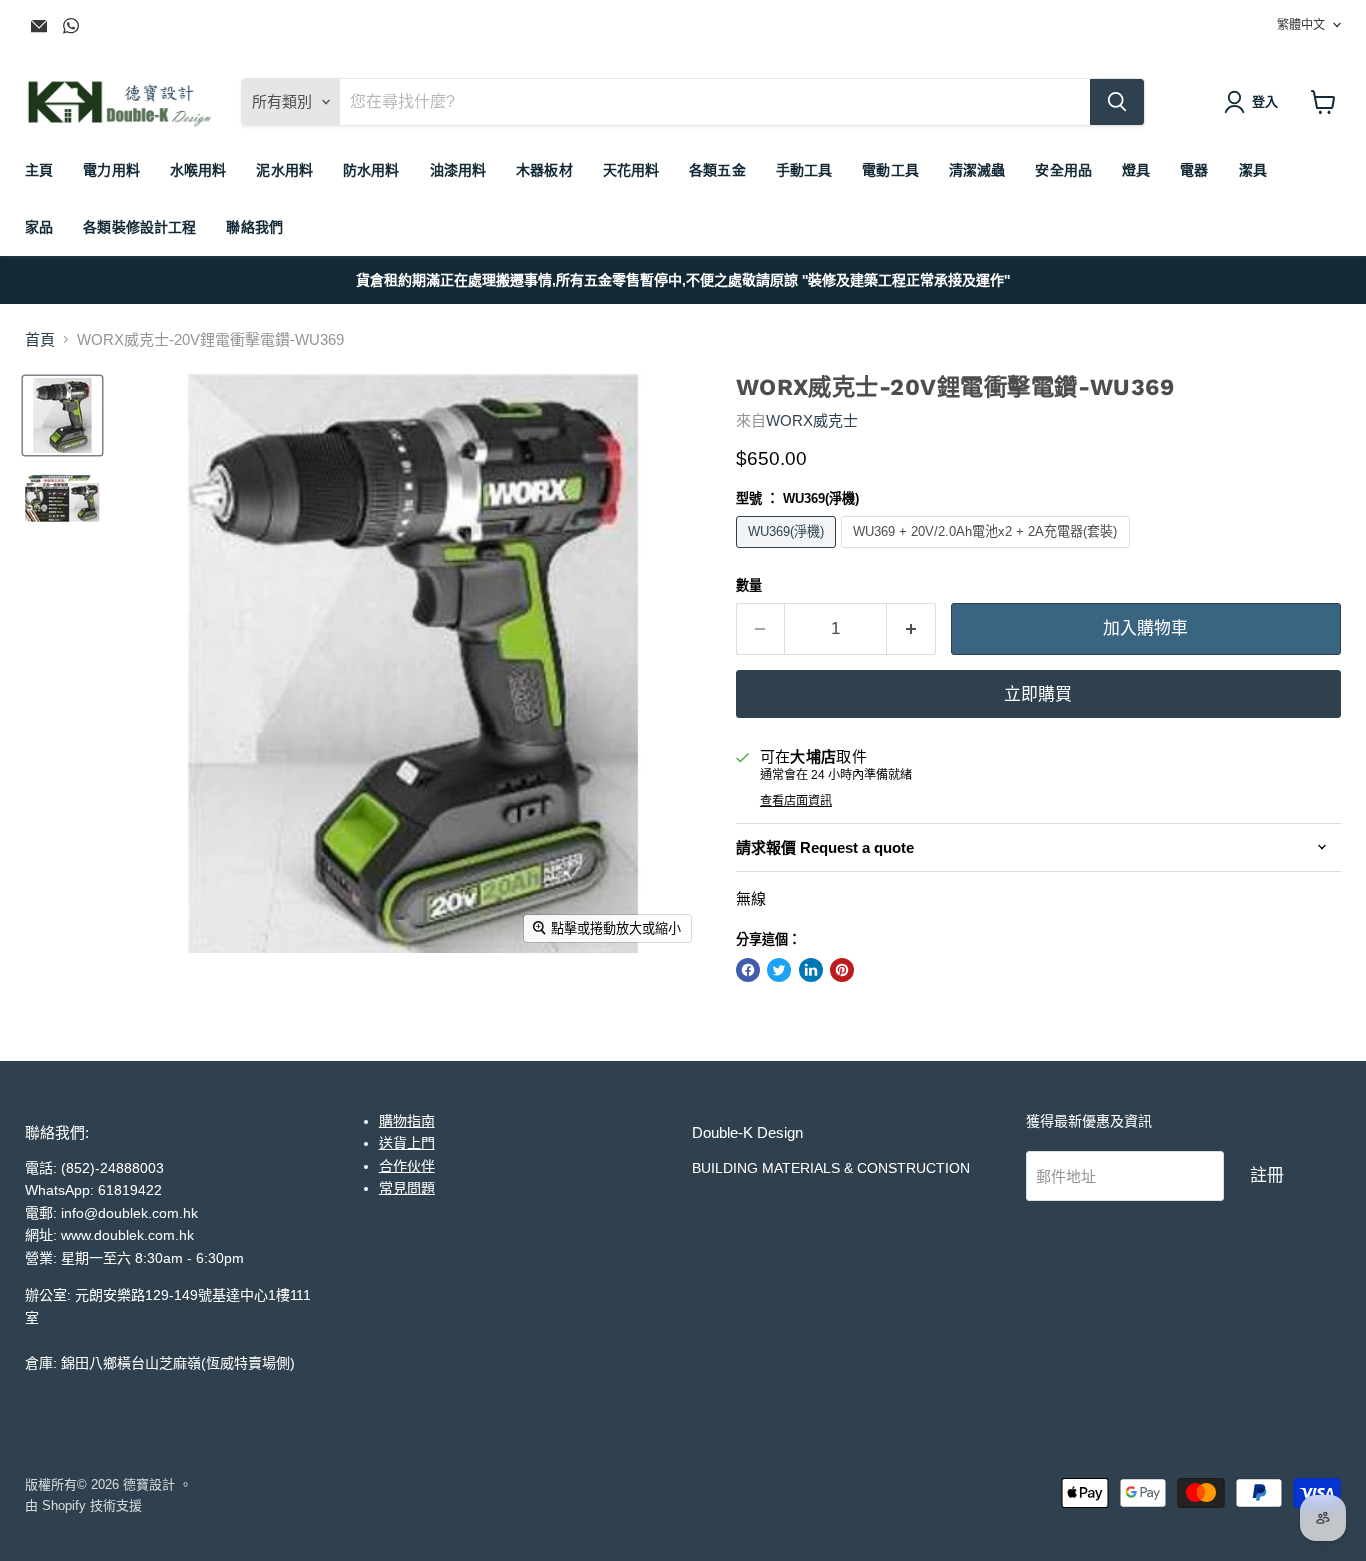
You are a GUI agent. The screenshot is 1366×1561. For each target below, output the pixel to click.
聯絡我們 (254, 227)
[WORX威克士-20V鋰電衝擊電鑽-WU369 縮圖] (62, 415)
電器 (1194, 170)
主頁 (39, 170)
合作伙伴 (407, 1166)
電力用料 (111, 170)
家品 (39, 227)
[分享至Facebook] (748, 970)
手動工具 (804, 170)
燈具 (1136, 170)
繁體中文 (1301, 25)
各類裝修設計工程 (139, 227)
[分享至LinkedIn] (811, 970)
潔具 (1253, 170)
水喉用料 (198, 170)
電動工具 (890, 170)
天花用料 (631, 170)
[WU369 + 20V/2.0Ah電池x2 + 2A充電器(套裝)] (988, 552)
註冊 (1267, 1175)
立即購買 (1038, 694)
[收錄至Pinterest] (842, 970)
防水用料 (371, 170)
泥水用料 (284, 170)
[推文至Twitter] (779, 970)
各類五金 (717, 170)
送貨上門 (407, 1143)
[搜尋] (1117, 102)
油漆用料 (458, 170)
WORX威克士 (812, 420)
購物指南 (407, 1121)
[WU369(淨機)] (789, 552)
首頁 (40, 339)
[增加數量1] (911, 628)
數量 (749, 585)
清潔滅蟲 (977, 170)
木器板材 (544, 170)
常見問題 (407, 1188)
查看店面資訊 (796, 801)
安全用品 (1063, 170)
